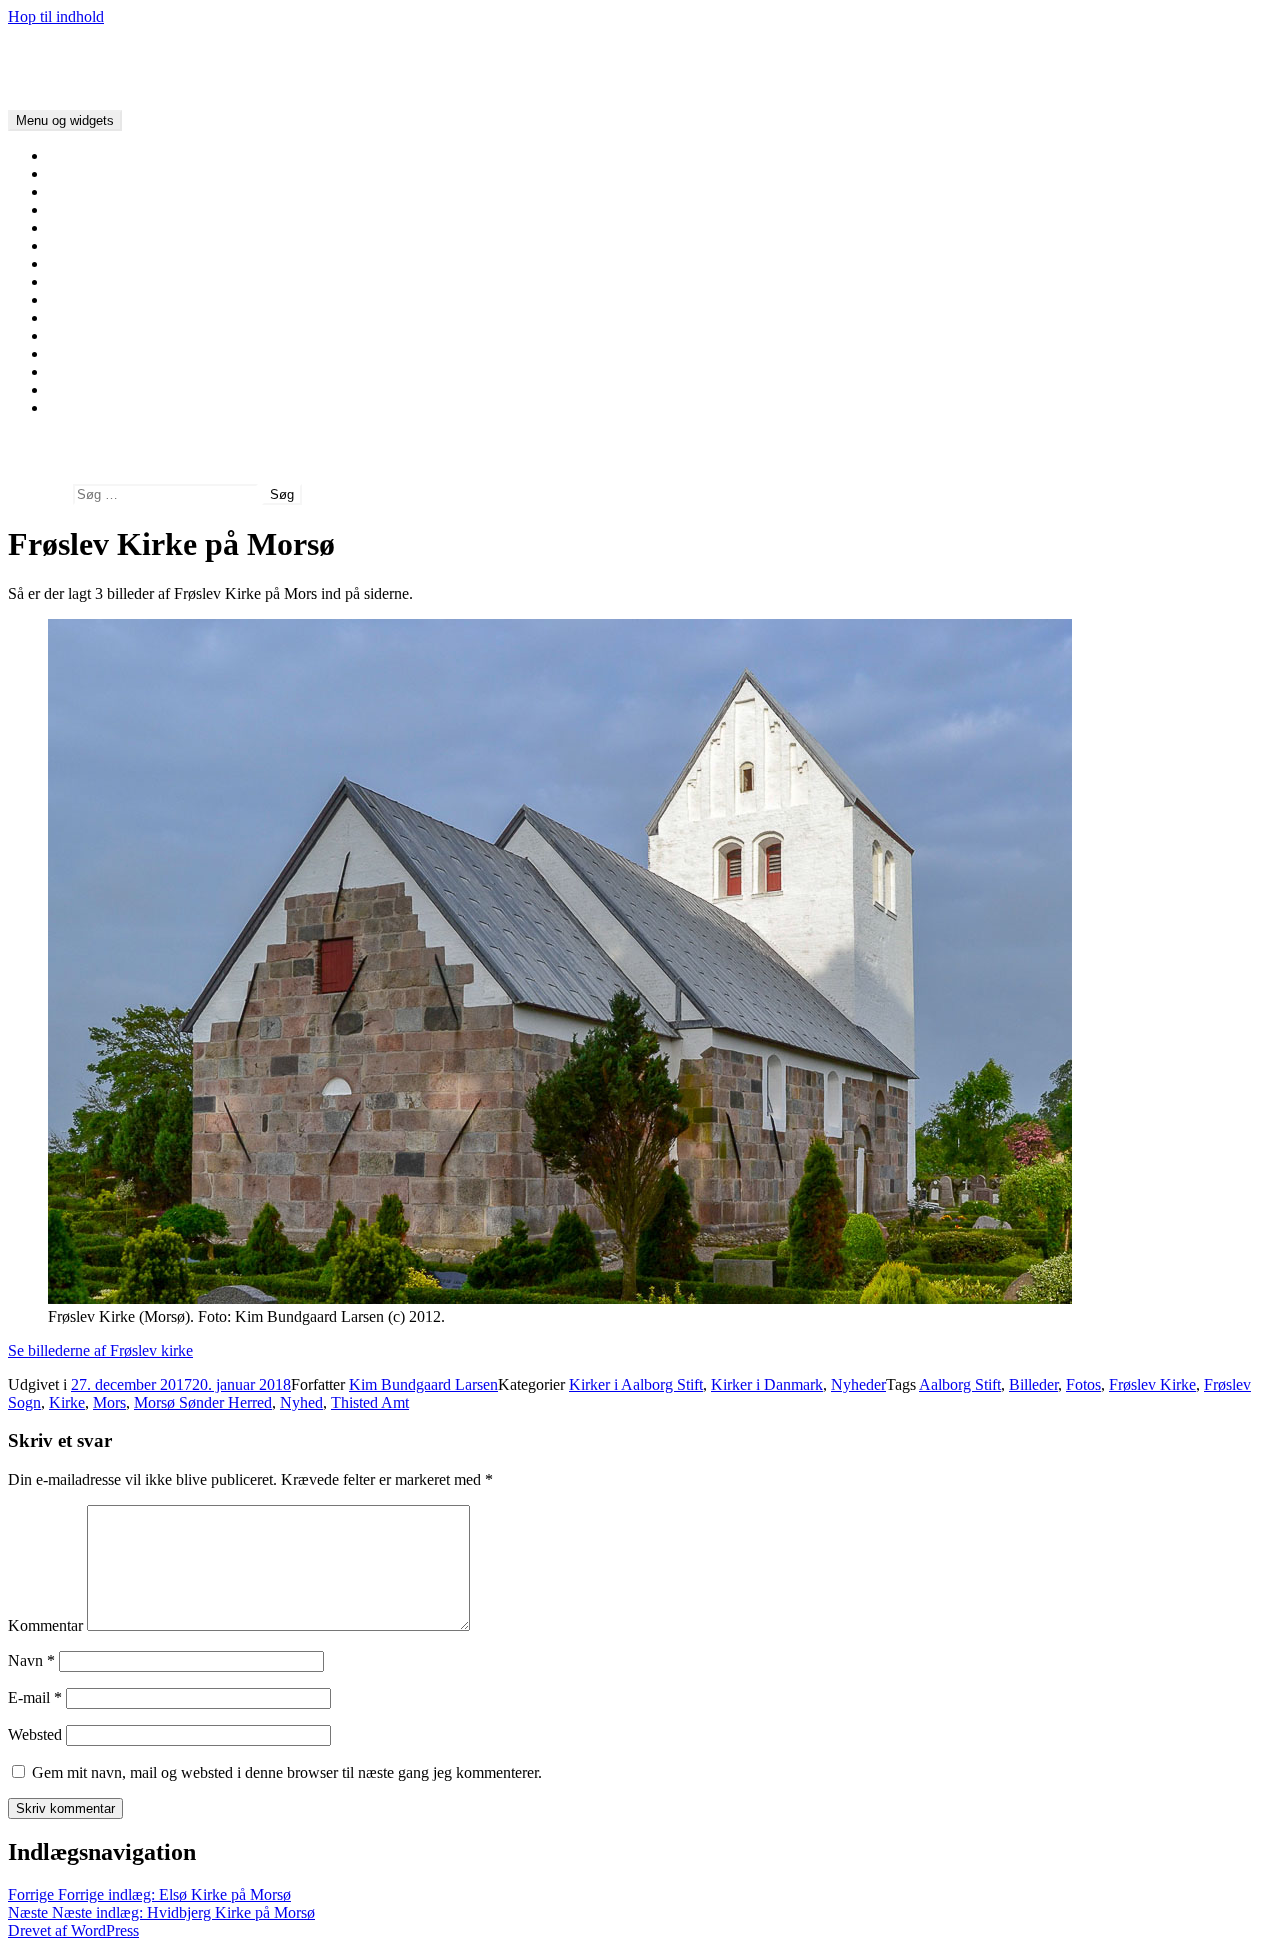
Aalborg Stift (89, 209)
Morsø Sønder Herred (203, 1402)
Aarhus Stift (86, 245)
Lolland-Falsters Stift (114, 335)
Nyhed (301, 1402)
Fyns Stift (78, 299)
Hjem (65, 155)
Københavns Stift (103, 353)
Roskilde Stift (91, 317)
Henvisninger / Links (114, 389)
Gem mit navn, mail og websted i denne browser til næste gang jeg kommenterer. (287, 1772)
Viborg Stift (85, 227)
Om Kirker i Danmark (118, 173)
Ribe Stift (78, 263)
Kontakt (73, 407)
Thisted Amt (370, 1402)
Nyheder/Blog (93, 191)
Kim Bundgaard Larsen (423, 1384)
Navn (31, 1660)
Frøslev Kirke (1152, 1384)
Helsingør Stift (94, 371)
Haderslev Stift (95, 281)
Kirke (67, 1402)
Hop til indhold (56, 16)
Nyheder (858, 1384)
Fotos (1083, 1384)
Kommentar (45, 1625)
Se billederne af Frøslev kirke (100, 1350)
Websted (35, 1734)
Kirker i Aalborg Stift (636, 1384)
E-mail (35, 1697)
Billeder (1033, 1384)
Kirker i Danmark (64, 50)
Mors (109, 1402)
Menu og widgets (65, 120)
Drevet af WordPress (73, 1930)
